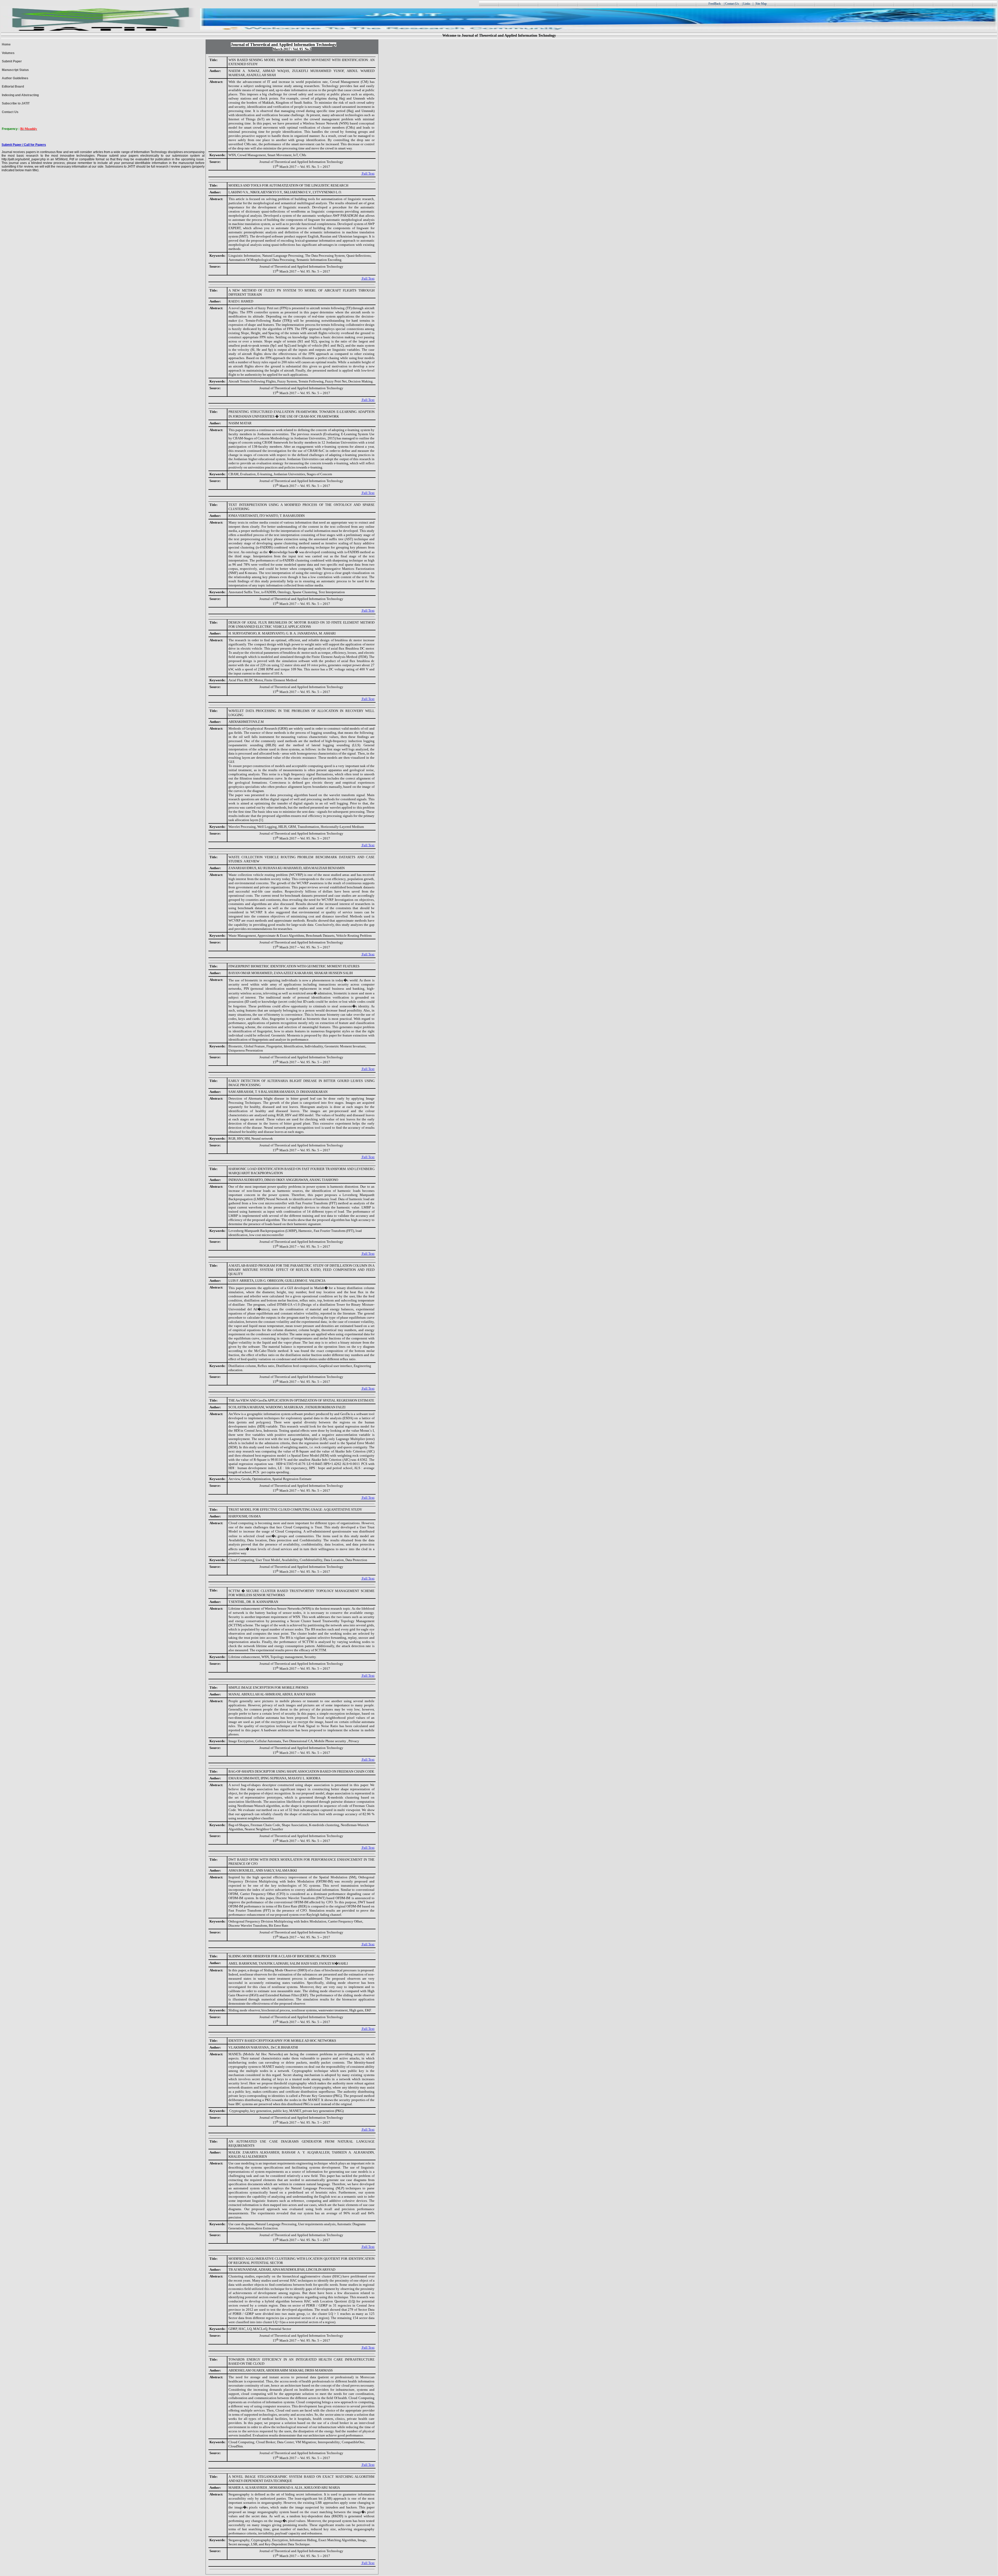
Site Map (761, 4)
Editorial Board (13, 87)
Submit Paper (12, 61)
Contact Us (10, 112)
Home (6, 44)
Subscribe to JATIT (16, 103)
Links (747, 4)
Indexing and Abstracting (20, 95)
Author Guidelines (15, 78)
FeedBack (715, 4)
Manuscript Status (15, 70)
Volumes (8, 53)
